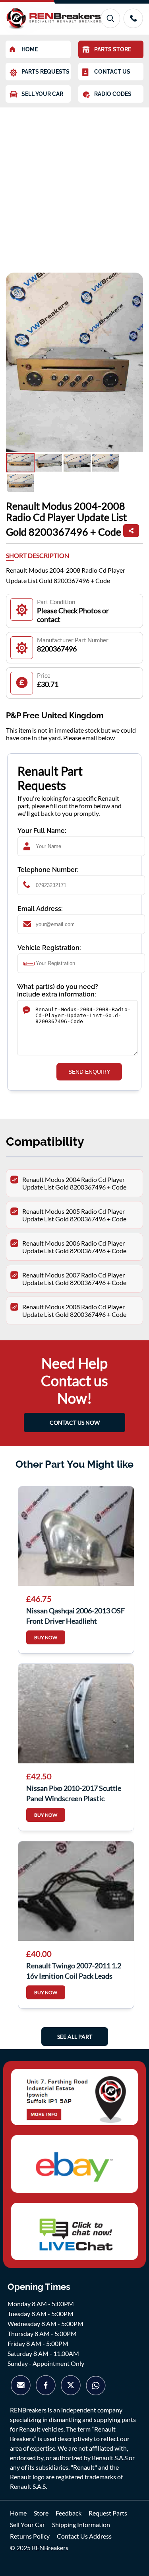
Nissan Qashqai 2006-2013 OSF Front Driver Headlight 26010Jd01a (75, 1615)
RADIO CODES (113, 94)
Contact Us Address (84, 2536)
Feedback (69, 2513)
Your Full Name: (42, 831)
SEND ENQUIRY (89, 1072)
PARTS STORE (113, 49)
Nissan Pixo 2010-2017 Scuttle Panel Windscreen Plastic (74, 1792)
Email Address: (40, 909)
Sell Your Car (27, 2524)
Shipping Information (81, 2524)
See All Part (75, 2037)
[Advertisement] (74, 186)
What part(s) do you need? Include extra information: (58, 991)
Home (18, 2513)
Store (41, 2513)
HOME (30, 49)
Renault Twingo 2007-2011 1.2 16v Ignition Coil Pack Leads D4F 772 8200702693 (74, 1970)
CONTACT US (112, 72)
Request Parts (108, 2513)
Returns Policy (30, 2536)
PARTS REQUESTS (45, 72)
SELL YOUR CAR (42, 94)
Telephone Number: (48, 870)
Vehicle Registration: (49, 948)
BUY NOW (46, 1637)
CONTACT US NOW (75, 1423)
